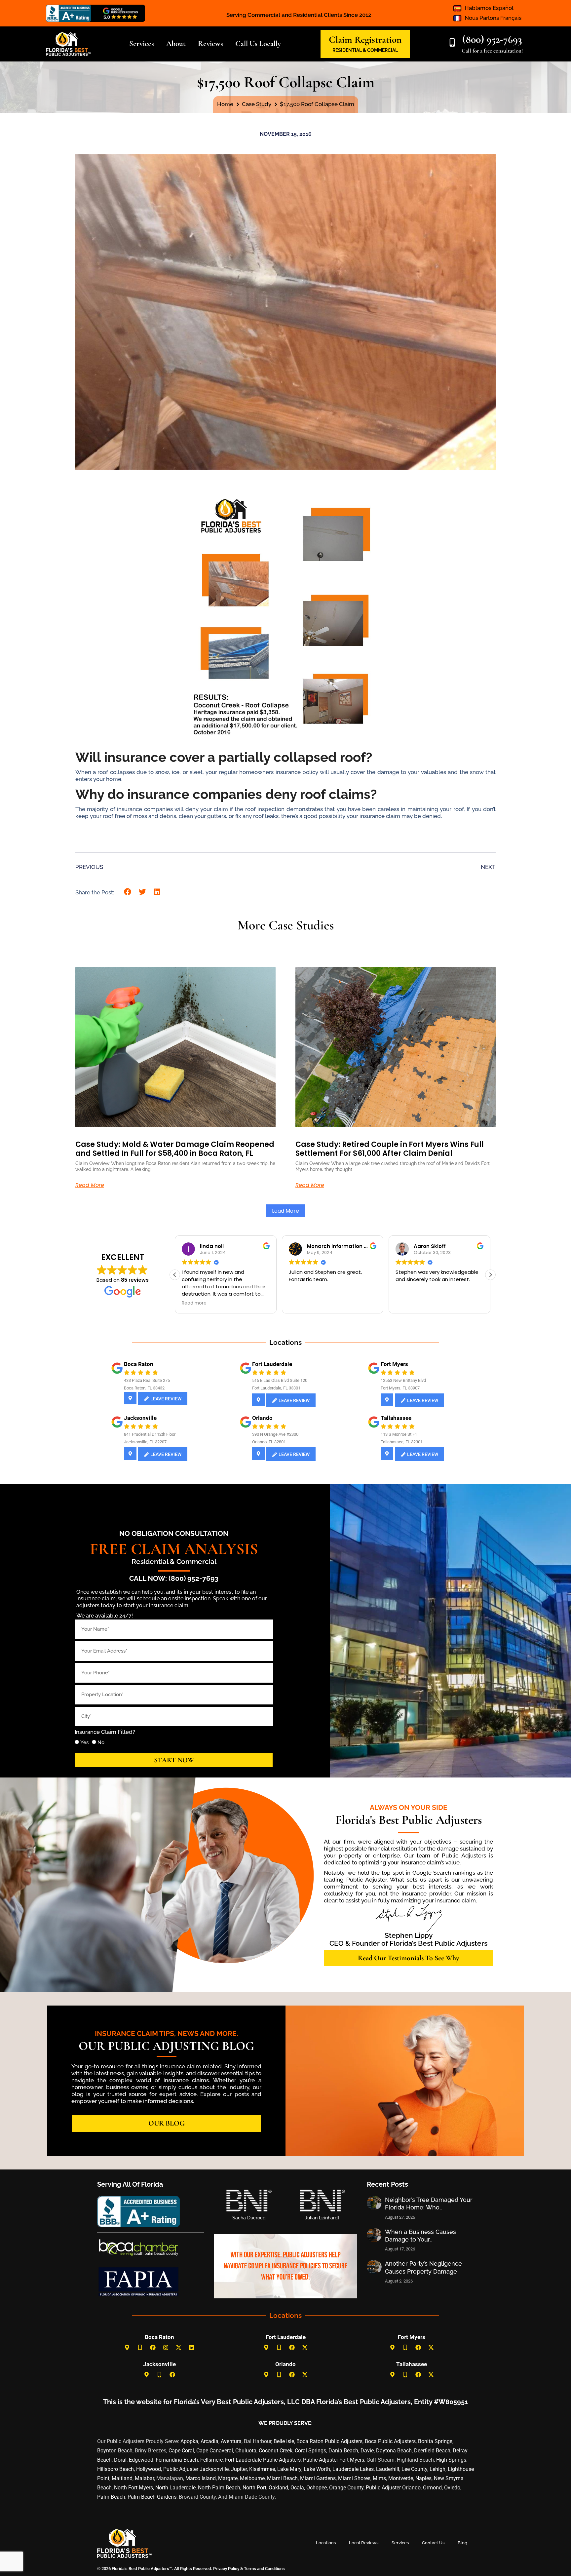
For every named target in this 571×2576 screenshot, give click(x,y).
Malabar (144, 2478)
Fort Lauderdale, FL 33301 (276, 1388)
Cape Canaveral (215, 2451)
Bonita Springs (435, 2441)
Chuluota (246, 2451)
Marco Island (201, 2478)
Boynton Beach (115, 2451)
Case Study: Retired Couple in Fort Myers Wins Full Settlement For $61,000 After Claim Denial (390, 1149)
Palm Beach (111, 2497)
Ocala (297, 2488)
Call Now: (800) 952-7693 (174, 1578)
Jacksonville (140, 1418)
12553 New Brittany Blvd (403, 1380)
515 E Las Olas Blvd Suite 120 (280, 1380)
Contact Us (433, 2543)
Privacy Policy (226, 2569)
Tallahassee (396, 1418)
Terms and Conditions (264, 2569)
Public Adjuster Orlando (393, 2488)
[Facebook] (153, 2348)
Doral (120, 2460)
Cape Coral (181, 2451)
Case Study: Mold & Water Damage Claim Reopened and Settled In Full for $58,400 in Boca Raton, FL (175, 1149)
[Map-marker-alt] (127, 2348)
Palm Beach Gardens (152, 2497)
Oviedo (452, 2488)
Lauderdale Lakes (353, 2469)
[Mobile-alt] (140, 2348)
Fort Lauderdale (272, 1364)
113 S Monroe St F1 (399, 1434)
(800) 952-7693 (492, 39)
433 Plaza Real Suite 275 (147, 1380)
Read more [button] (194, 1303)
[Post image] (374, 2203)
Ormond (432, 2488)
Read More (90, 1185)
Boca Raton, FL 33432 (144, 1388)
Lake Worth (317, 2469)
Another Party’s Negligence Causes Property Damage (423, 2267)
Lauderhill (388, 2469)
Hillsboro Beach (115, 2469)
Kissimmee (262, 2469)
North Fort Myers (133, 2488)
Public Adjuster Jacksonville (196, 2469)
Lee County (414, 2469)
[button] (128, 892)
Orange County (346, 2488)
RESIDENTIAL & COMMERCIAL (365, 50)
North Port (254, 2488)
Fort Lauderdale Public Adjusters (263, 2460)
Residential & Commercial (174, 1561)
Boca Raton (139, 1364)
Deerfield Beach (432, 2451)
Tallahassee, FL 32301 (402, 1442)
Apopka (189, 2441)
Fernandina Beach (177, 2460)
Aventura (231, 2441)
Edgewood (141, 2460)
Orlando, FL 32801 (269, 1442)
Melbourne (252, 2478)
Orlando (262, 1418)
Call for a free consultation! (492, 51)
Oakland (278, 2488)
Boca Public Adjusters (390, 2441)
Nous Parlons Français (493, 18)
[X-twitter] (179, 2348)
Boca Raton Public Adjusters (329, 2441)
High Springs (451, 2460)
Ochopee (317, 2488)
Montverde (401, 2478)
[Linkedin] (192, 2348)
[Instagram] (166, 2348)
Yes (84, 1742)
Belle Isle (284, 2441)
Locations (326, 2543)
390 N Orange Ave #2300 (275, 1434)
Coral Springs (310, 2451)
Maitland (122, 2478)
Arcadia (209, 2441)
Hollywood (149, 2469)
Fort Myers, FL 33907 (400, 1388)
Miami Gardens (318, 2478)
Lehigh (438, 2469)
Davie (367, 2451)
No (101, 1742)
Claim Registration (365, 39)
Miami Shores (354, 2478)
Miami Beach (282, 2478)
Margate (228, 2478)
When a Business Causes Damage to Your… (420, 2236)
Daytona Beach (394, 2451)
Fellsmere (211, 2460)
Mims (379, 2478)
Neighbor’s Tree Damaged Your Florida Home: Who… (429, 2204)
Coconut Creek (276, 2451)
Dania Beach (343, 2451)
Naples (423, 2478)
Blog (462, 2543)
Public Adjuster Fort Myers (334, 2460)
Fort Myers (394, 1364)
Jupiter (239, 2469)
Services (400, 2543)
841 (127, 1434)
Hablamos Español (489, 8)
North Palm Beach (219, 2488)
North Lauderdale (175, 2488)
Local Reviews (364, 2543)
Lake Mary (289, 2469)
